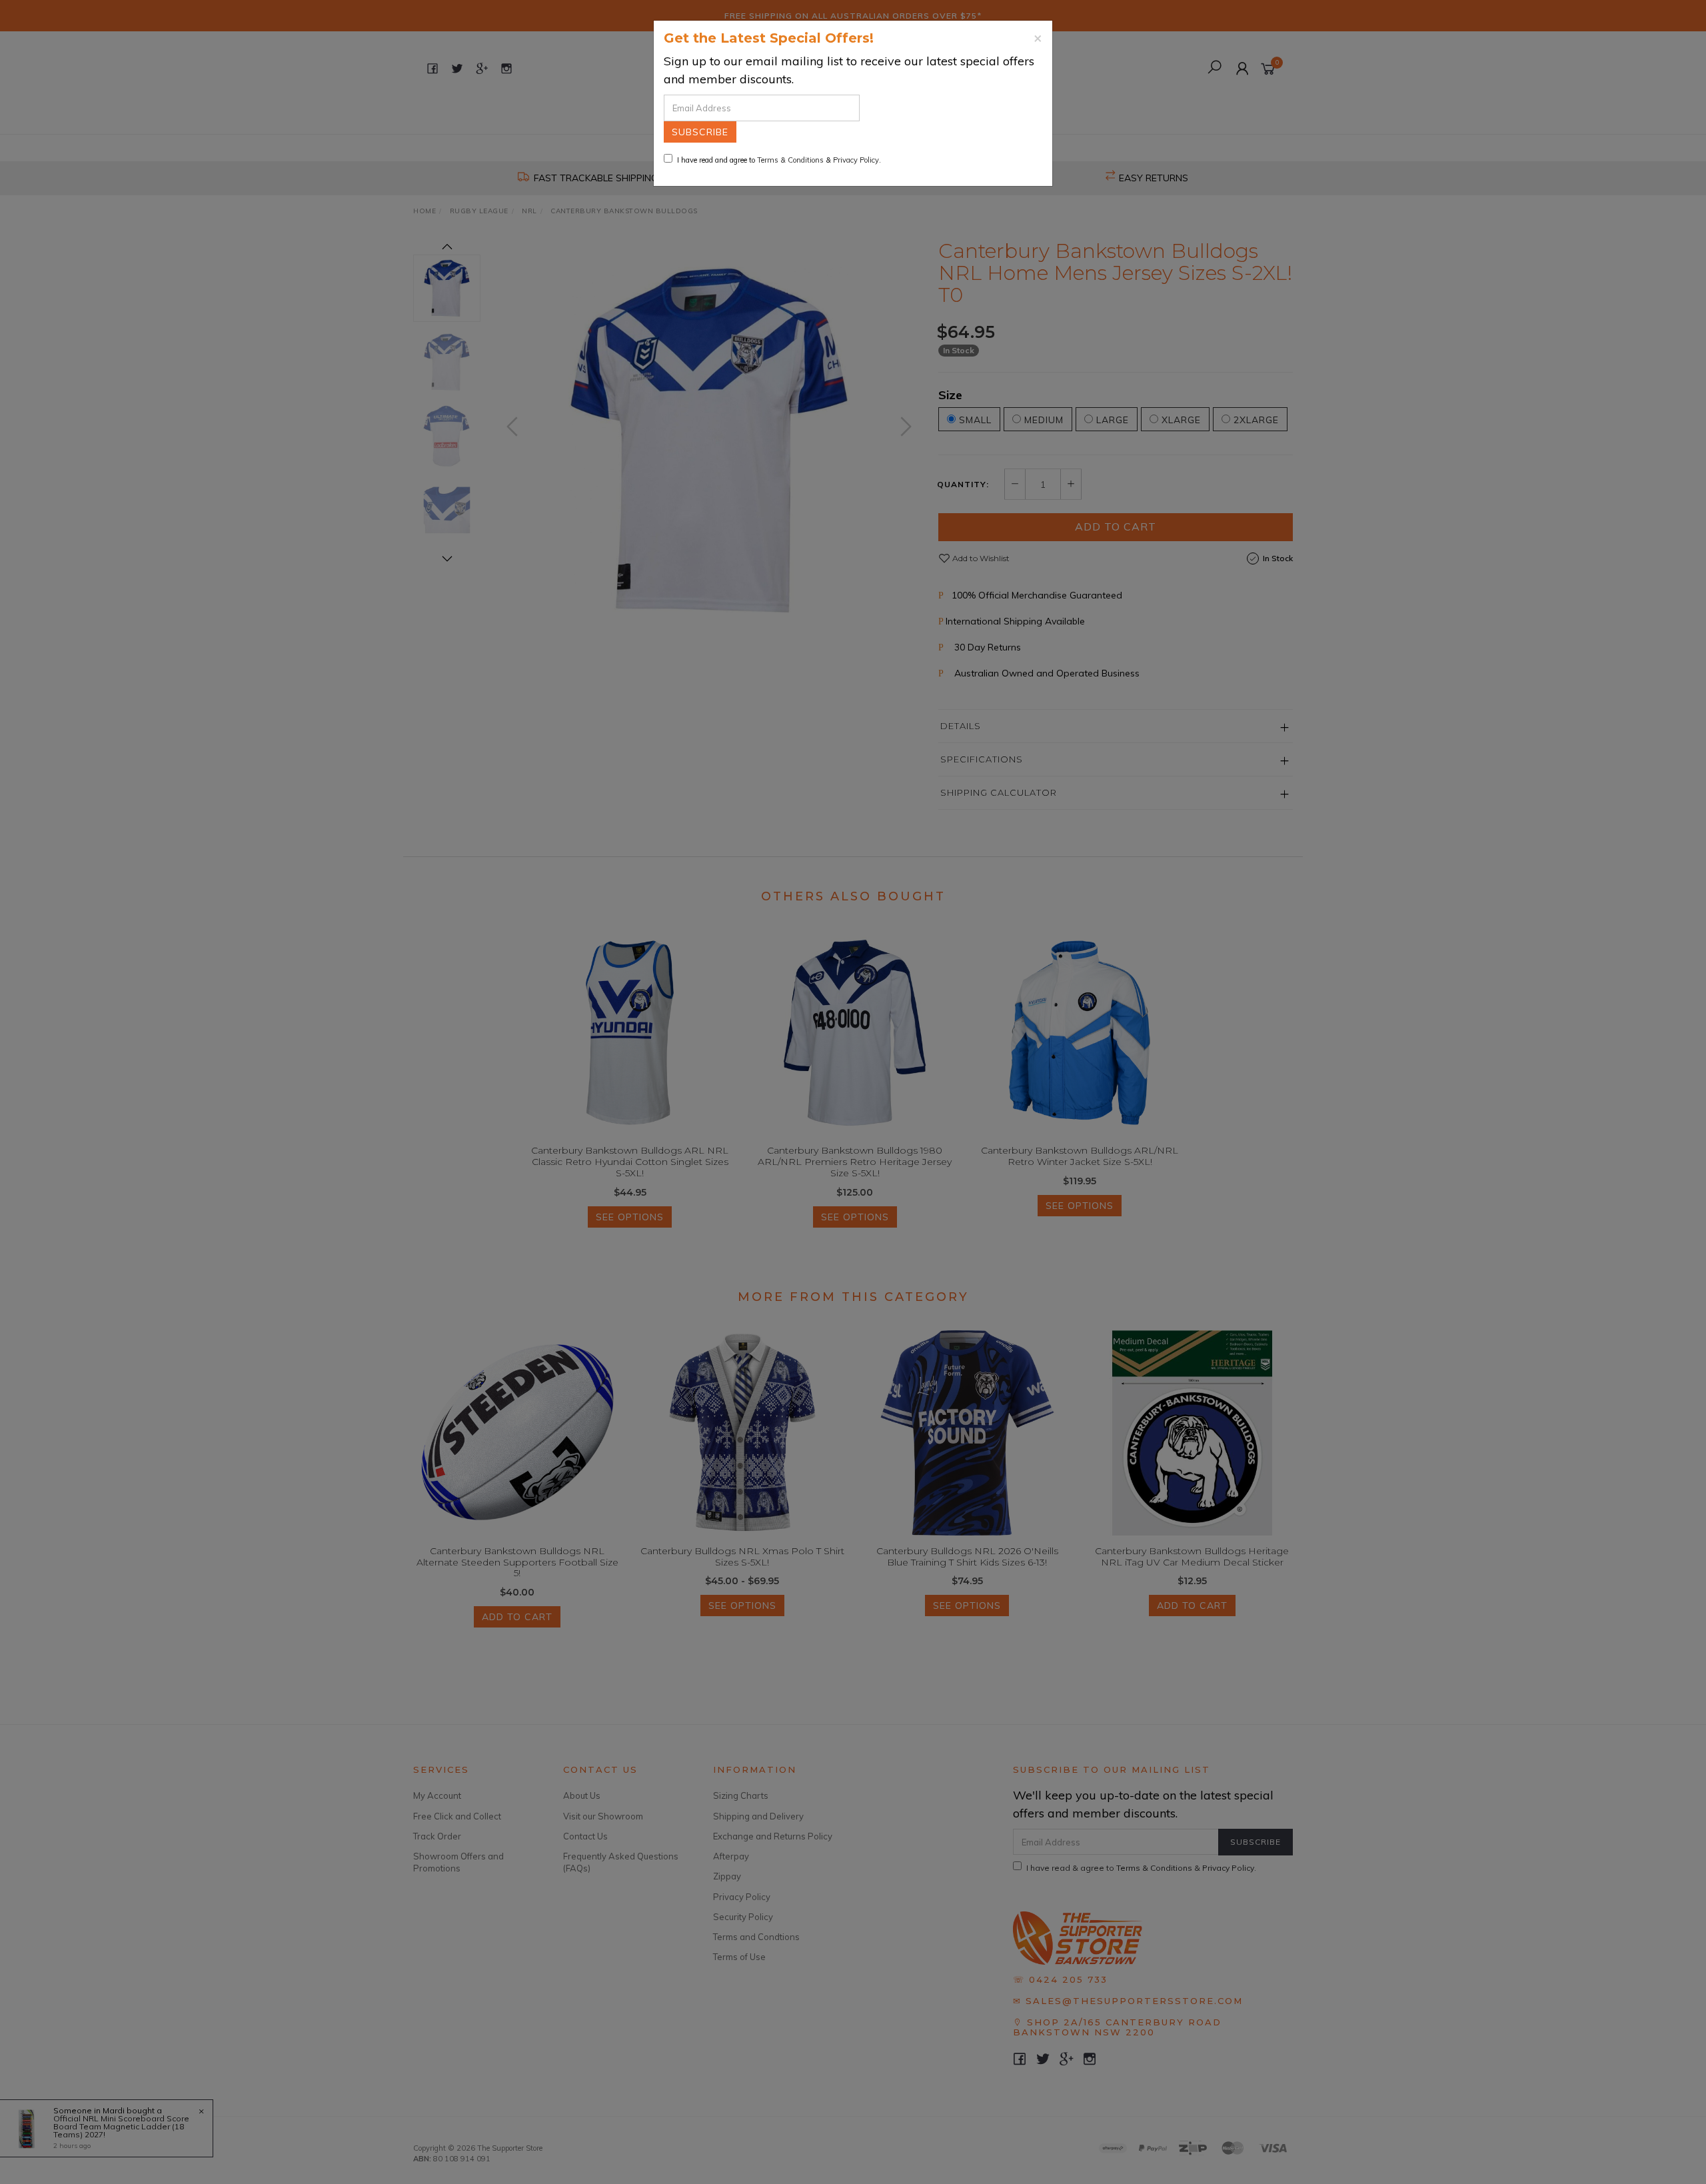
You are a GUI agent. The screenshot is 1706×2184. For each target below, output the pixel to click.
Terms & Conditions (790, 160)
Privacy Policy (856, 160)
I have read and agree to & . (779, 160)
